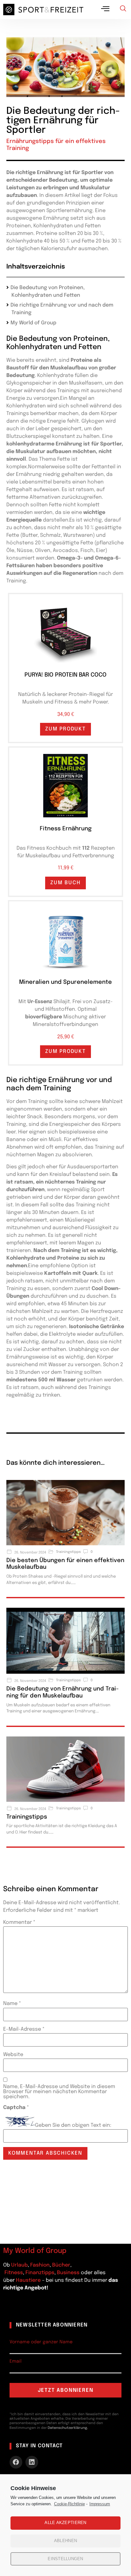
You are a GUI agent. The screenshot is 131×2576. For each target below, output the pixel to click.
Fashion (40, 2265)
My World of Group (33, 323)
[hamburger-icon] (105, 10)
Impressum (100, 2504)
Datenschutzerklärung (67, 2428)
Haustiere (29, 2280)
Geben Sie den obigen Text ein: (73, 2125)
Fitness (14, 2273)
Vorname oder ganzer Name (41, 2342)
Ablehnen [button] (65, 2541)
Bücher (61, 2265)
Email (16, 2361)
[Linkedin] (32, 2462)
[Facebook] (16, 2462)
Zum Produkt (65, 729)
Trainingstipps (27, 1817)
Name (12, 2004)
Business (68, 2273)
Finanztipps (40, 2273)
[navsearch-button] (123, 10)
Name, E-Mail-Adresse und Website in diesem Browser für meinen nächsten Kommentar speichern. (59, 2092)
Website (13, 2055)
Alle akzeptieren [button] (65, 2523)
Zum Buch (65, 883)
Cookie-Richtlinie (69, 2504)
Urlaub (19, 2265)
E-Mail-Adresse (24, 2029)
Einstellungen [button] (65, 2559)
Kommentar (19, 1923)
